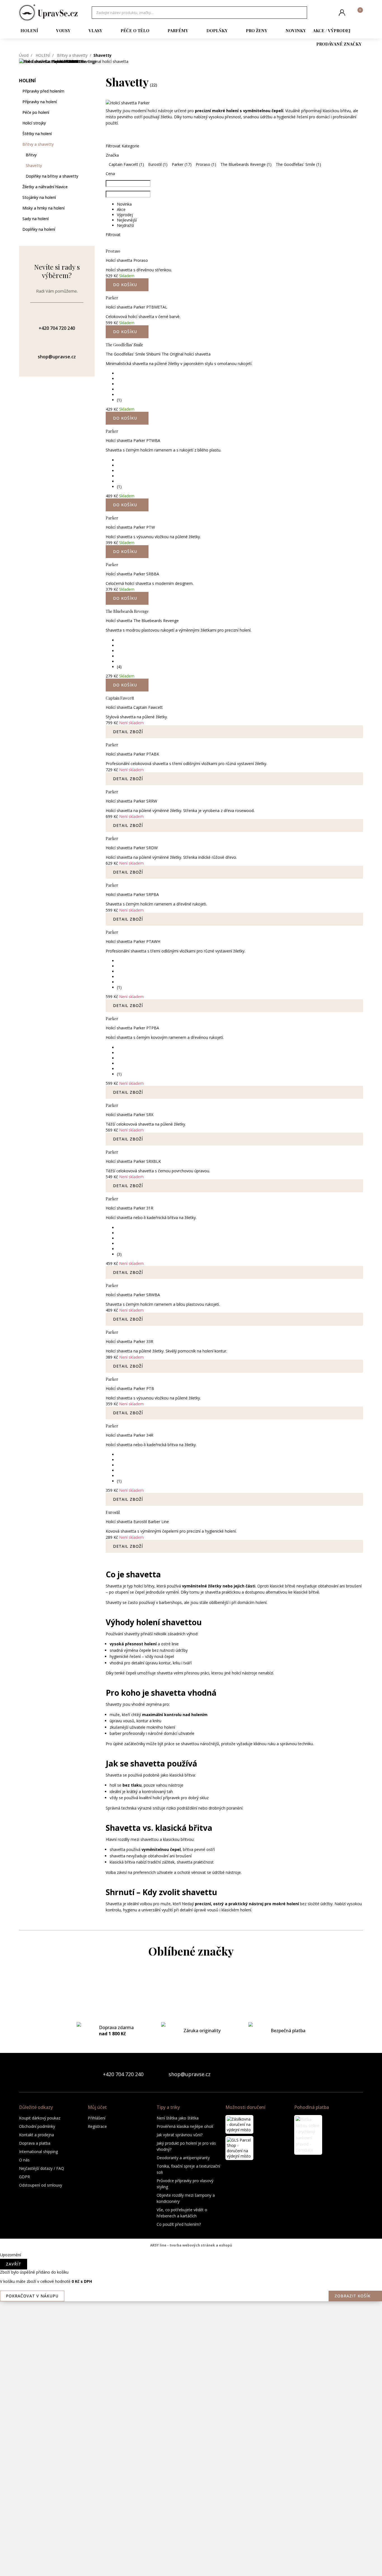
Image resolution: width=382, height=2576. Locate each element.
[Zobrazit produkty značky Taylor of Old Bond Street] (191, 2542)
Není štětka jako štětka (178, 2118)
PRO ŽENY (257, 30)
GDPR (24, 2177)
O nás (24, 2160)
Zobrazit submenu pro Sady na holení (92, 219)
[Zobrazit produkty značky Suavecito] (191, 2520)
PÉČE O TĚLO (135, 30)
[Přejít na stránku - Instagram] (359, 2074)
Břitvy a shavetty (72, 55)
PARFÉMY (178, 30)
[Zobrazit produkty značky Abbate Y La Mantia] (191, 1983)
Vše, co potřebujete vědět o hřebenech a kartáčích (182, 2213)
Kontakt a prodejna (36, 2135)
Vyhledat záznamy (301, 13)
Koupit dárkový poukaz (40, 2118)
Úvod (24, 55)
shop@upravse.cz (190, 2074)
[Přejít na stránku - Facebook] (349, 2074)
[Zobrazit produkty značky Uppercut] (191, 2565)
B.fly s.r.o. (48, 13)
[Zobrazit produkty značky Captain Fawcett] (191, 2005)
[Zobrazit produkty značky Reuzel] (191, 2453)
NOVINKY (296, 30)
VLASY (95, 30)
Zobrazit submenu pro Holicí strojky (92, 123)
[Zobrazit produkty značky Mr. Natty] (191, 2341)
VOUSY (63, 30)
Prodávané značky (339, 44)
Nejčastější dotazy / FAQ (42, 2168)
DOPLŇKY (217, 30)
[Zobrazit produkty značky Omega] (191, 2386)
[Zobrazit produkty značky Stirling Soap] (191, 2498)
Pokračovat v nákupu (32, 2296)
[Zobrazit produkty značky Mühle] (191, 2363)
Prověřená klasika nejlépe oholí (185, 2126)
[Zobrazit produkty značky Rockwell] (191, 2475)
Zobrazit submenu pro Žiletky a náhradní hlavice (92, 187)
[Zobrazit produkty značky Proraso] (191, 2408)
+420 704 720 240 (123, 2074)
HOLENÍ (29, 30)
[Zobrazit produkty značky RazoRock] (191, 2431)
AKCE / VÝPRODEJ (332, 30)
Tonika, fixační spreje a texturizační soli (188, 2169)
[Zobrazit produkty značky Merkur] (191, 2252)
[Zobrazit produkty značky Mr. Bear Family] (191, 2319)
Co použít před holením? (179, 2224)
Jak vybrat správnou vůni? (180, 2135)
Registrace (97, 2126)
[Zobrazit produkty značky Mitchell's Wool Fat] (191, 2274)
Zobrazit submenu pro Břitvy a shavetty (92, 144)
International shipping (38, 2152)
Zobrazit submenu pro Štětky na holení (92, 134)
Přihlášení (97, 2118)
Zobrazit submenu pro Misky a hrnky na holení (92, 208)
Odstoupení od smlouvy (41, 2185)
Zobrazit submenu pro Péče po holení (92, 112)
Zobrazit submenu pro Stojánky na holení (92, 197)
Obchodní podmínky (37, 2126)
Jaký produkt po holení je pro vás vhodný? (186, 2146)
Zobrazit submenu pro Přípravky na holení (92, 102)
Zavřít (14, 2264)
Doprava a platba (35, 2143)
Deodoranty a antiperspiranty (183, 2158)
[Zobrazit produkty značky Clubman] (191, 2050)
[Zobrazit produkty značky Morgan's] (191, 2296)
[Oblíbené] (328, 13)
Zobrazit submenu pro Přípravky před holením (92, 91)
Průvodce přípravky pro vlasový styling (185, 2184)
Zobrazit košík (352, 2296)
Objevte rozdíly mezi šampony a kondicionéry (186, 2198)
